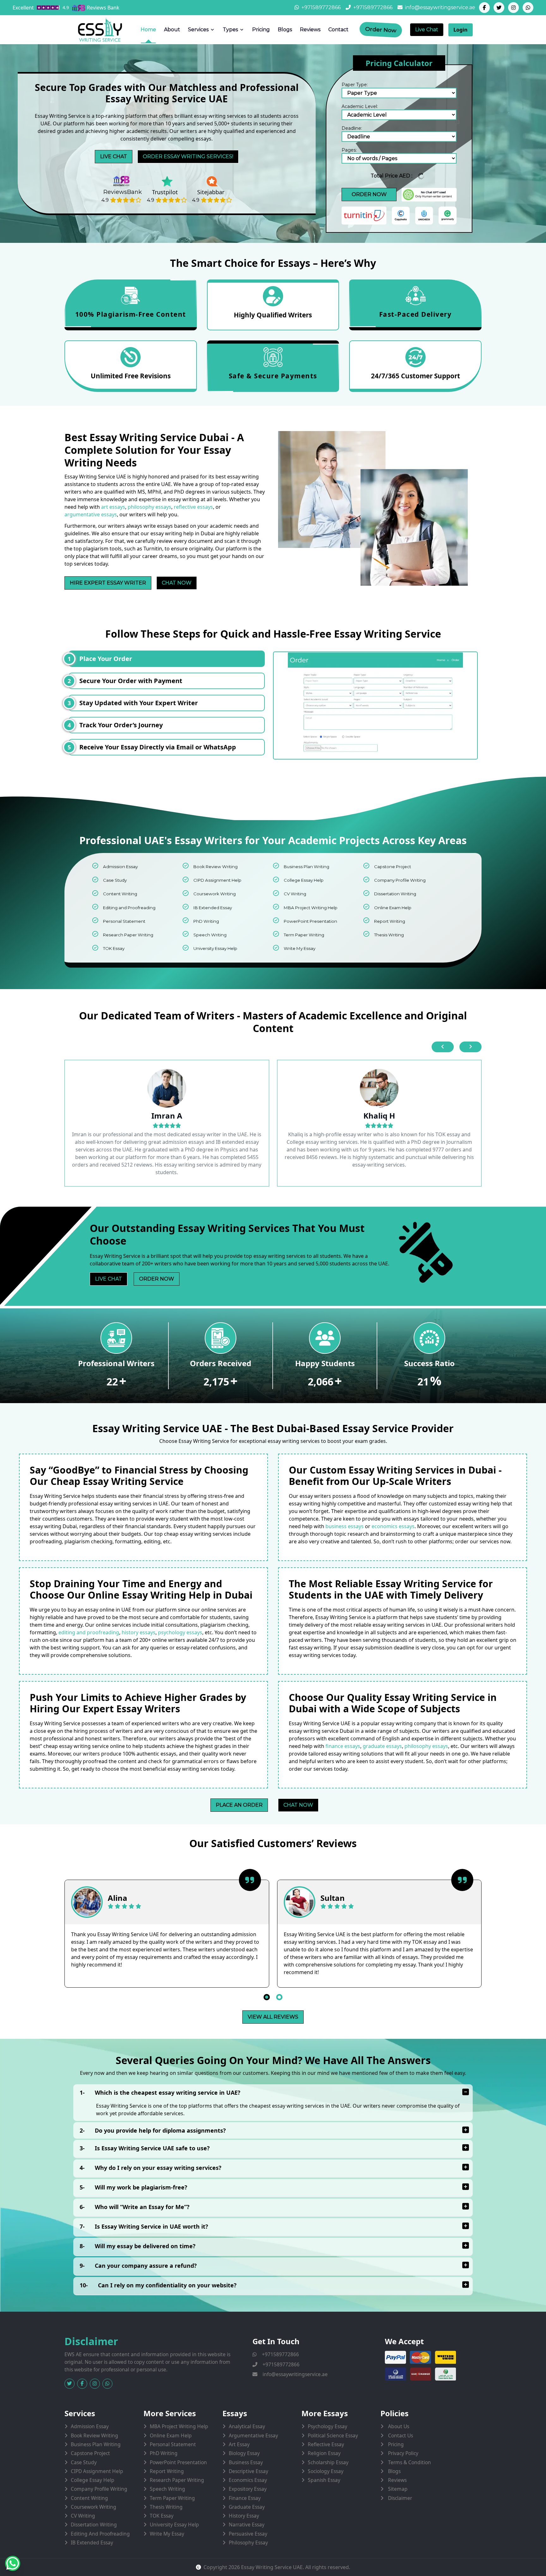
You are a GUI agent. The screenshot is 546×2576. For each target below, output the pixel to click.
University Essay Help (215, 948)
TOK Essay (114, 948)
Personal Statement (124, 921)
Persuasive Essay (248, 2534)
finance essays (343, 1746)
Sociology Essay (326, 2471)
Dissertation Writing (395, 894)
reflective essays (193, 507)
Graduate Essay (247, 2507)
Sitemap (397, 2489)
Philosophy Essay (248, 2543)
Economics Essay (248, 2480)
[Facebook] (484, 8)
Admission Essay (120, 867)
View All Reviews (273, 2017)
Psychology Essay (328, 2426)
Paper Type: (355, 85)
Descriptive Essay (249, 2471)
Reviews (310, 30)
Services (198, 30)
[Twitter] (499, 8)
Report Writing (390, 921)
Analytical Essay (247, 2426)
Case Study (115, 880)
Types (230, 30)
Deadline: (352, 128)
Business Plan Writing (306, 867)
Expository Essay (248, 2489)
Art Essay (239, 2444)
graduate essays (382, 1746)
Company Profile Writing (400, 880)
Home (148, 30)
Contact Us (400, 2435)
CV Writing (295, 894)
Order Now (381, 30)
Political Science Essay (333, 2435)
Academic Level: (360, 106)
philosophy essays (149, 507)
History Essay (244, 2516)
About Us (398, 2426)
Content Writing (120, 894)
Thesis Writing (389, 935)
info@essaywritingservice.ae (440, 7)
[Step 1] (375, 706)
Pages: (349, 150)
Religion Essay (324, 2453)
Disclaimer (399, 2498)
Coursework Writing (215, 894)
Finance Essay (245, 2498)
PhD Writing (206, 921)
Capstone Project (393, 867)
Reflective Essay (326, 2444)
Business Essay (246, 2462)
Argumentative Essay (253, 2435)
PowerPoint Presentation (310, 921)
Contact (338, 30)
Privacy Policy (403, 2453)
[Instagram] (513, 8)
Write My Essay (300, 948)
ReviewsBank (123, 192)
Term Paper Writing (304, 935)
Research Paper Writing (128, 935)
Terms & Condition (409, 2462)
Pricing (261, 30)
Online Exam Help (393, 908)
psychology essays (180, 1632)
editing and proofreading (89, 1632)
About (172, 30)
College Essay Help (304, 880)
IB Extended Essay (213, 908)
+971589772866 (321, 7)
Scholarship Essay (328, 2462)
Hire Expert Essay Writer (108, 583)
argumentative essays (91, 514)
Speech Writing (210, 935)
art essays (113, 507)
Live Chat (427, 30)
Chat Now (177, 583)
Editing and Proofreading (129, 908)
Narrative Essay (247, 2525)
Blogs (285, 30)
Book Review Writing (215, 867)
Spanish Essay (324, 2480)
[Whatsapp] (528, 8)
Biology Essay (244, 2453)
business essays (345, 1526)
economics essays (393, 1526)
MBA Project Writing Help (311, 908)
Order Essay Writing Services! (188, 156)
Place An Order (239, 1805)
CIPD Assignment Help (217, 880)
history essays (139, 1632)
